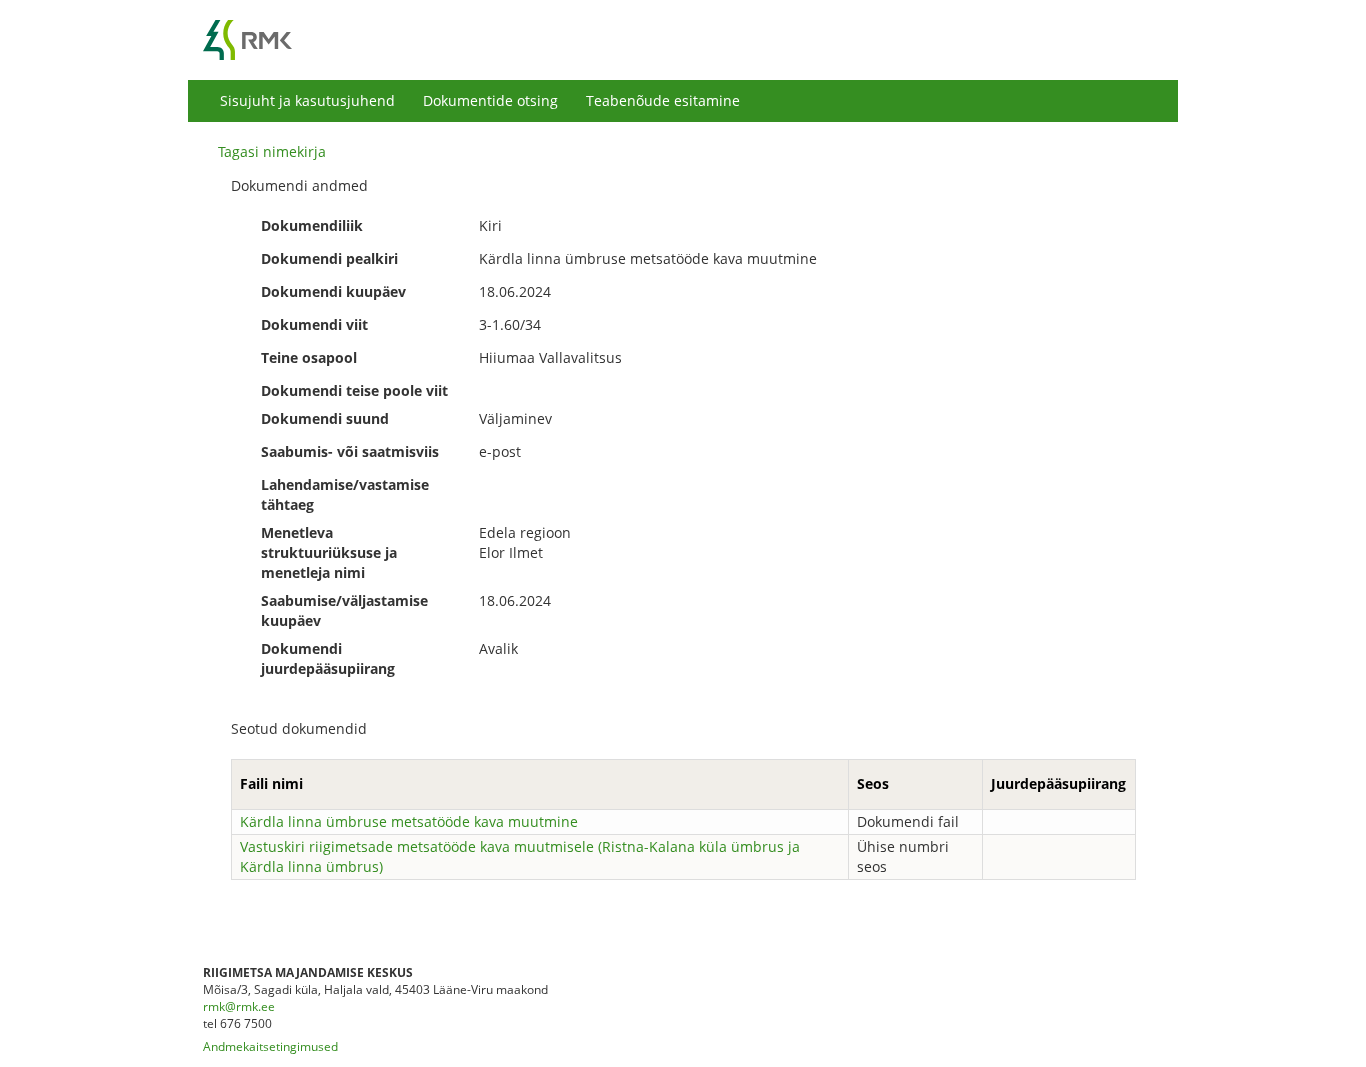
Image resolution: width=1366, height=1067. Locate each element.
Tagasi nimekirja (272, 151)
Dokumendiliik (312, 225)
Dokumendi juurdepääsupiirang (328, 658)
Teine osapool (309, 357)
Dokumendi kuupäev (333, 291)
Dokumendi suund (325, 418)
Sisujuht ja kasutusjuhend (307, 100)
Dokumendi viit (314, 324)
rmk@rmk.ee (239, 1006)
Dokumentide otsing (490, 100)
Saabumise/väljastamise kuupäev (344, 610)
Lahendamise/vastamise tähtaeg (345, 494)
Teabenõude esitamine (663, 100)
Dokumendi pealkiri (329, 258)
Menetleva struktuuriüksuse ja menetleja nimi (329, 552)
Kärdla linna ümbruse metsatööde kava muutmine (409, 821)
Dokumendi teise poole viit (354, 390)
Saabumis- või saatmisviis (350, 451)
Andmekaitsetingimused (270, 1046)
